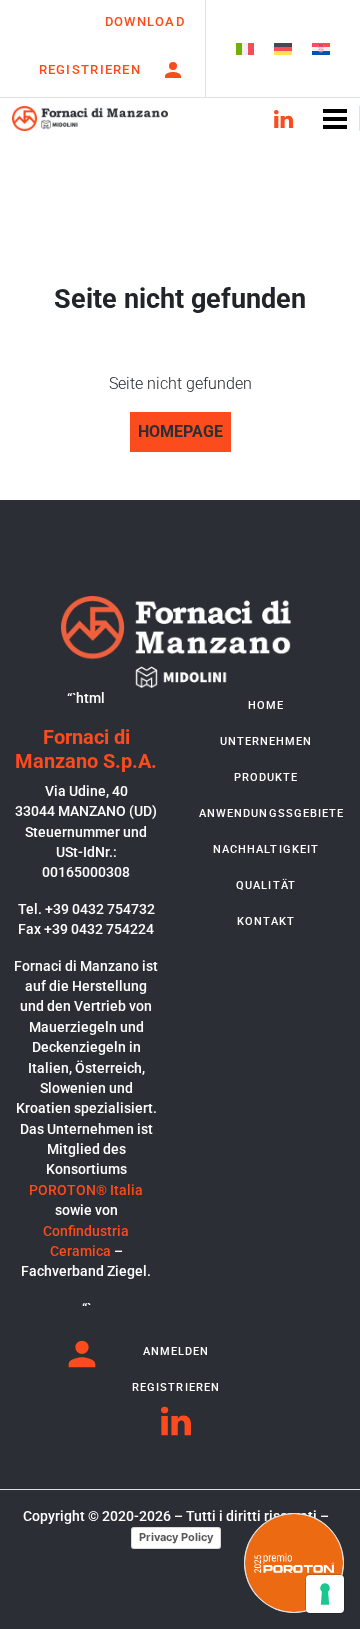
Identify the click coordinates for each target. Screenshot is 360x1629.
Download (145, 21)
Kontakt (266, 921)
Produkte (266, 777)
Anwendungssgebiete (269, 813)
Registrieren (90, 69)
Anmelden (176, 1351)
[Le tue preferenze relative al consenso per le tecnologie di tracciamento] (325, 1594)
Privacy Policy (176, 1537)
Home (266, 705)
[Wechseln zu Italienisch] (245, 48)
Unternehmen (266, 741)
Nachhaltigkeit (266, 849)
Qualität (266, 885)
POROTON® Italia (86, 1190)
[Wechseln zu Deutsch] (283, 48)
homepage (180, 431)
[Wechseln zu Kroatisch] (321, 48)
